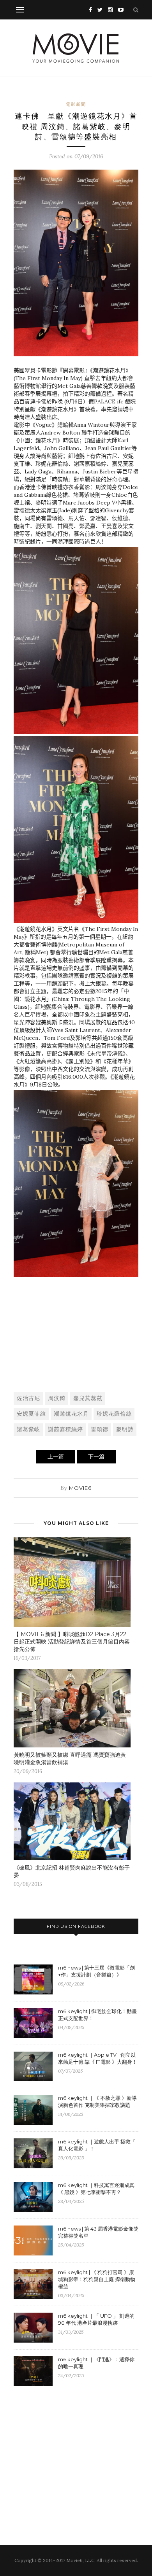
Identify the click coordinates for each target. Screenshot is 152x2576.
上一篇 (56, 1456)
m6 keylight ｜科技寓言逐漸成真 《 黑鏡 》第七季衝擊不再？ (96, 2189)
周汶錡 (57, 1398)
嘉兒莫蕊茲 (88, 1398)
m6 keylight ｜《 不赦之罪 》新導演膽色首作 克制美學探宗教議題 (97, 2101)
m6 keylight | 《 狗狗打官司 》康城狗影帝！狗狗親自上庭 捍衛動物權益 (97, 2279)
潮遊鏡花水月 (71, 1414)
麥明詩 (125, 1429)
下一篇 (96, 1456)
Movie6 (80, 1488)
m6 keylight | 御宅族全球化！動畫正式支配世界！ (97, 2015)
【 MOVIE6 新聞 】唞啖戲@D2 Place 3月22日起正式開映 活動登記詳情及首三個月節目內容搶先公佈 (72, 1642)
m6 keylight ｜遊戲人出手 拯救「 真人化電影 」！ (97, 2145)
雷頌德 (100, 1429)
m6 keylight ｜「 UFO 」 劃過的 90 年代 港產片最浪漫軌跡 (96, 2319)
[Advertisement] (76, 1328)
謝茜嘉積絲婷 (65, 1429)
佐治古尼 (28, 1398)
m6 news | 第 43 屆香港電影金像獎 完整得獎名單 (98, 2232)
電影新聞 (76, 104)
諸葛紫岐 (28, 1429)
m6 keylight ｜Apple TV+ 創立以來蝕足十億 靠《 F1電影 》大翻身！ (98, 2058)
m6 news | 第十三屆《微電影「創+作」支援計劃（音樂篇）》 (96, 1971)
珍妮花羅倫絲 (114, 1414)
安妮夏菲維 (31, 1414)
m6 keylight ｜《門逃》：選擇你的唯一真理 (96, 2363)
